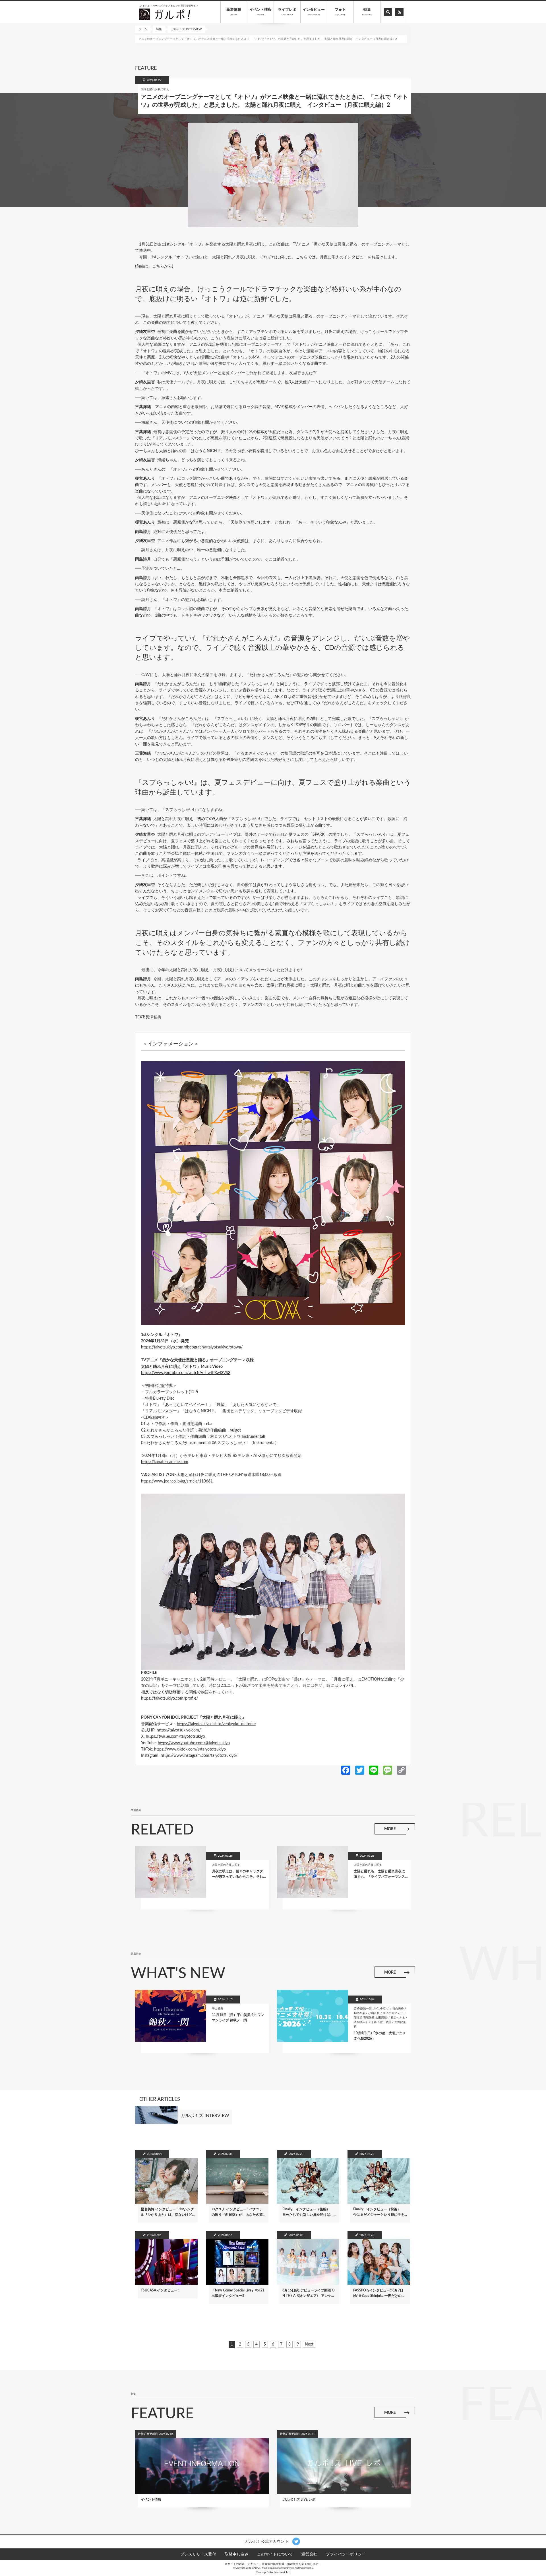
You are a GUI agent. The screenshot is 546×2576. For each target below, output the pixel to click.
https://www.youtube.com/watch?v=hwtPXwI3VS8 (186, 1373)
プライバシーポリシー (346, 2554)
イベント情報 (260, 12)
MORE (390, 1829)
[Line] (374, 1770)
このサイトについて (275, 2554)
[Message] (388, 1770)
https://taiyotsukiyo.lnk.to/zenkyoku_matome (216, 1724)
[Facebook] (346, 1770)
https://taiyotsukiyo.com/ (179, 1730)
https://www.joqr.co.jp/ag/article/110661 (177, 1481)
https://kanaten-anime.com (165, 1462)
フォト (340, 12)
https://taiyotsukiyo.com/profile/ (169, 1698)
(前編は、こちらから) (155, 266)
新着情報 (234, 12)
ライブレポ (287, 12)
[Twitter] (360, 1770)
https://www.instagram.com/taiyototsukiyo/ (199, 1756)
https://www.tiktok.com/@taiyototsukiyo (190, 1749)
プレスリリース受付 (198, 2554)
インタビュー (314, 12)
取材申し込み (237, 2554)
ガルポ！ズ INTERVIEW (186, 29)
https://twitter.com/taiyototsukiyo (175, 1737)
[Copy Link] (402, 1770)
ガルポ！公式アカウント (267, 2542)
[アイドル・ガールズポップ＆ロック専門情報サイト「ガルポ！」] (165, 14)
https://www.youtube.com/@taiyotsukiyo (194, 1743)
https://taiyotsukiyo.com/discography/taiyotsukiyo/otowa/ (192, 1347)
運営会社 (309, 2554)
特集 (367, 12)
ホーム (143, 29)
